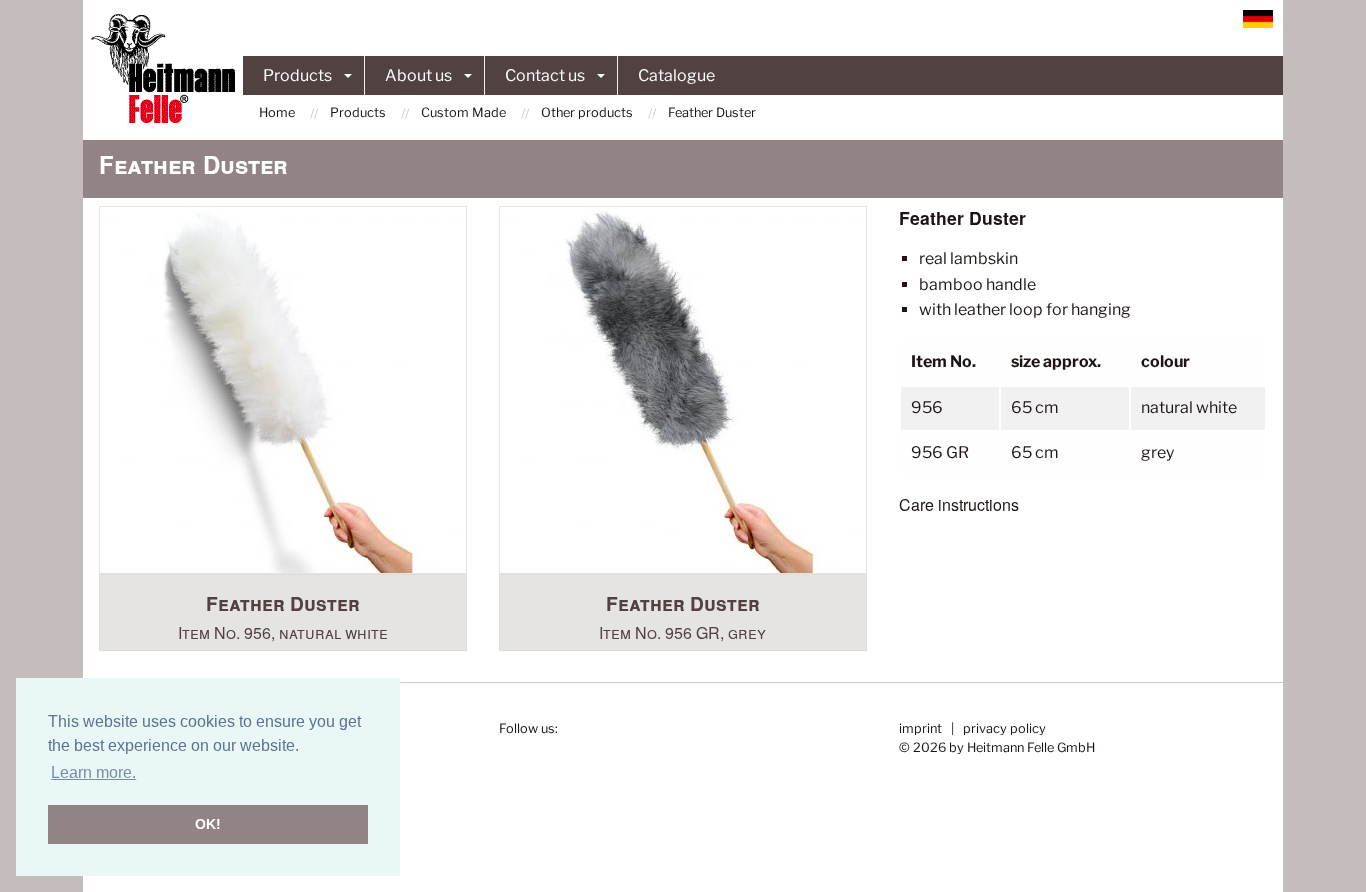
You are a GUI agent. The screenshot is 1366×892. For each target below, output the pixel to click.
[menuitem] (286, 112)
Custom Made (463, 112)
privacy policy (1004, 728)
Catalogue (676, 75)
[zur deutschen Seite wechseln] (1258, 17)
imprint (920, 728)
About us (418, 75)
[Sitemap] (1229, 17)
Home (277, 112)
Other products (587, 112)
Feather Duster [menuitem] (712, 112)
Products (297, 75)
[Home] (163, 68)
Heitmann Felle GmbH (1031, 747)
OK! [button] (208, 824)
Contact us (545, 75)
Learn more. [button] (93, 772)
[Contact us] (1213, 17)
